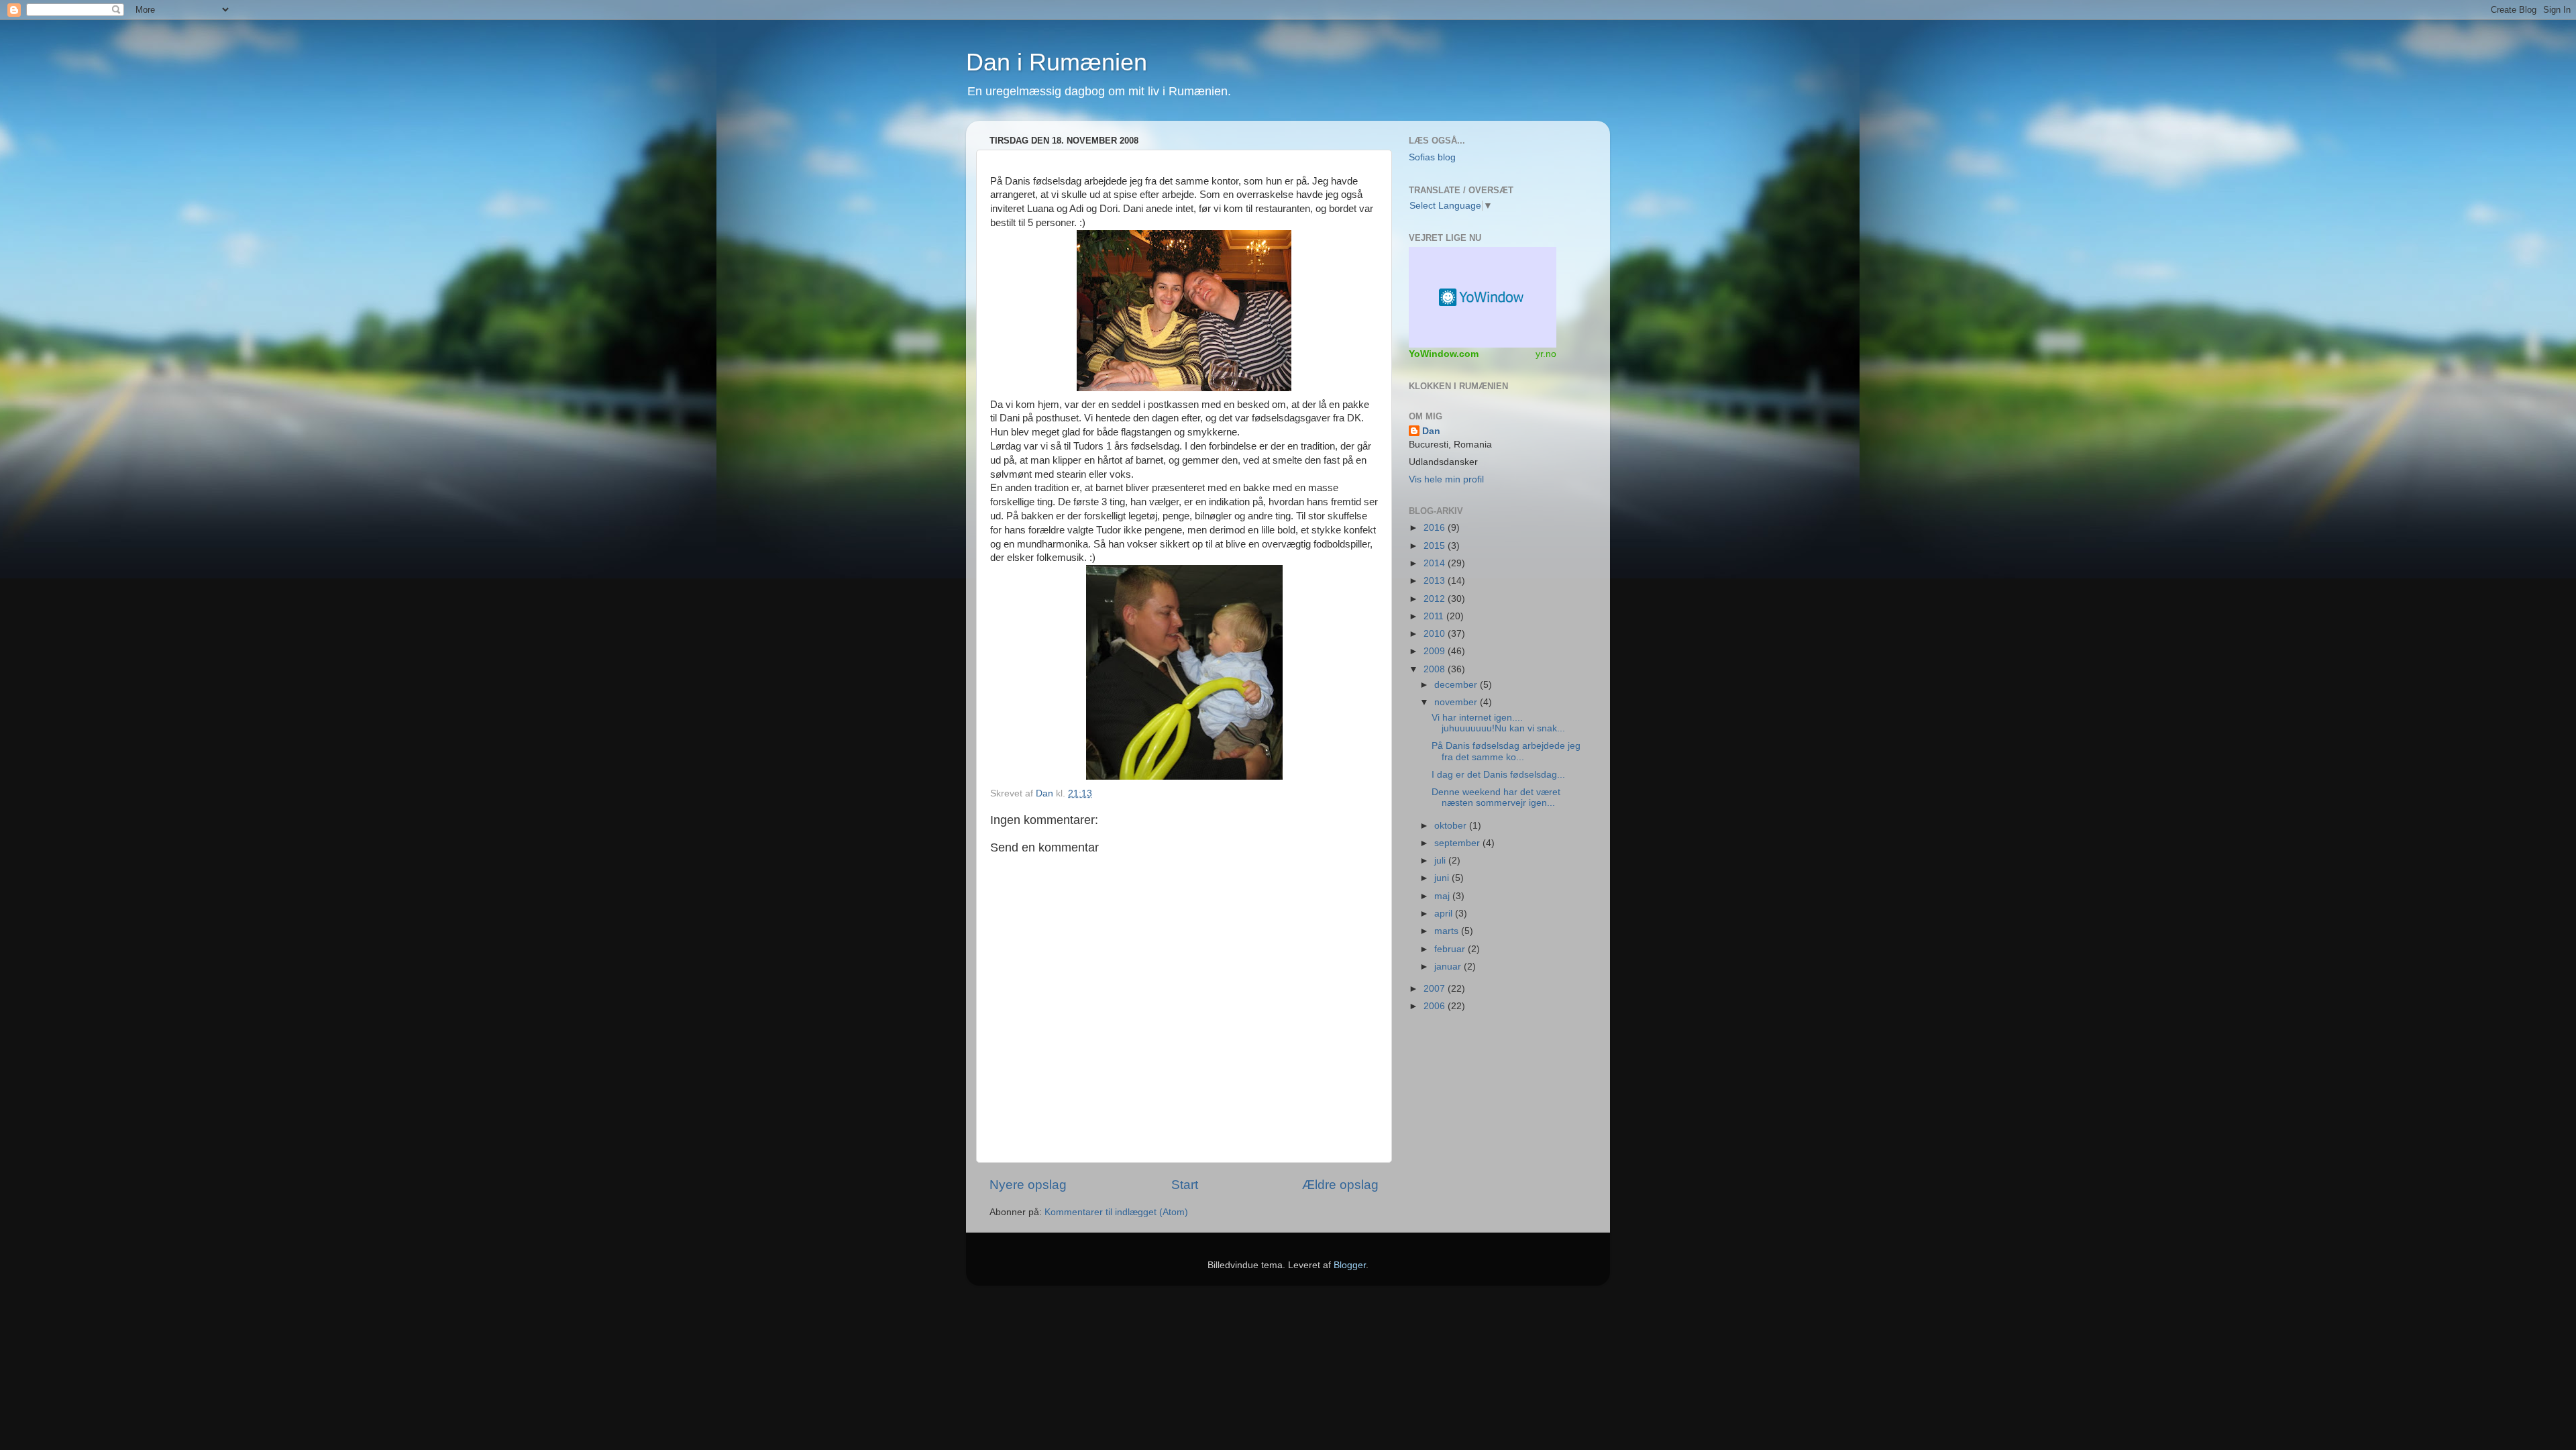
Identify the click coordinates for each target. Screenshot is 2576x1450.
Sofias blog (1432, 157)
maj (1443, 896)
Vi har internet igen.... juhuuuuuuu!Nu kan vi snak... (1498, 723)
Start (1185, 1185)
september (1458, 843)
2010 (1436, 634)
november (1457, 702)
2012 (1436, 599)
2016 (1436, 528)
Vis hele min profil (1446, 479)
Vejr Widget (1483, 297)
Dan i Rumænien (1057, 62)
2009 (1436, 651)
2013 (1436, 581)
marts (1448, 931)
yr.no (1546, 354)
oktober (1452, 826)
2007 (1436, 989)
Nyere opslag (1028, 1185)
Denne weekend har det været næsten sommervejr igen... (1496, 797)
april (1445, 914)
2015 (1436, 546)
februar (1451, 949)
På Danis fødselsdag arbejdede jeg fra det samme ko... (1506, 751)
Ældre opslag (1340, 1185)
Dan (1046, 793)
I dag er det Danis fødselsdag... (1498, 775)
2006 (1436, 1006)
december (1457, 685)
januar (1449, 967)
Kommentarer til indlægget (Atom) (1116, 1212)
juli (1441, 861)
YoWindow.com (1444, 354)
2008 (1436, 669)
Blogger (1350, 1265)
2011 (1435, 616)
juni (1443, 878)
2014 (1436, 563)
